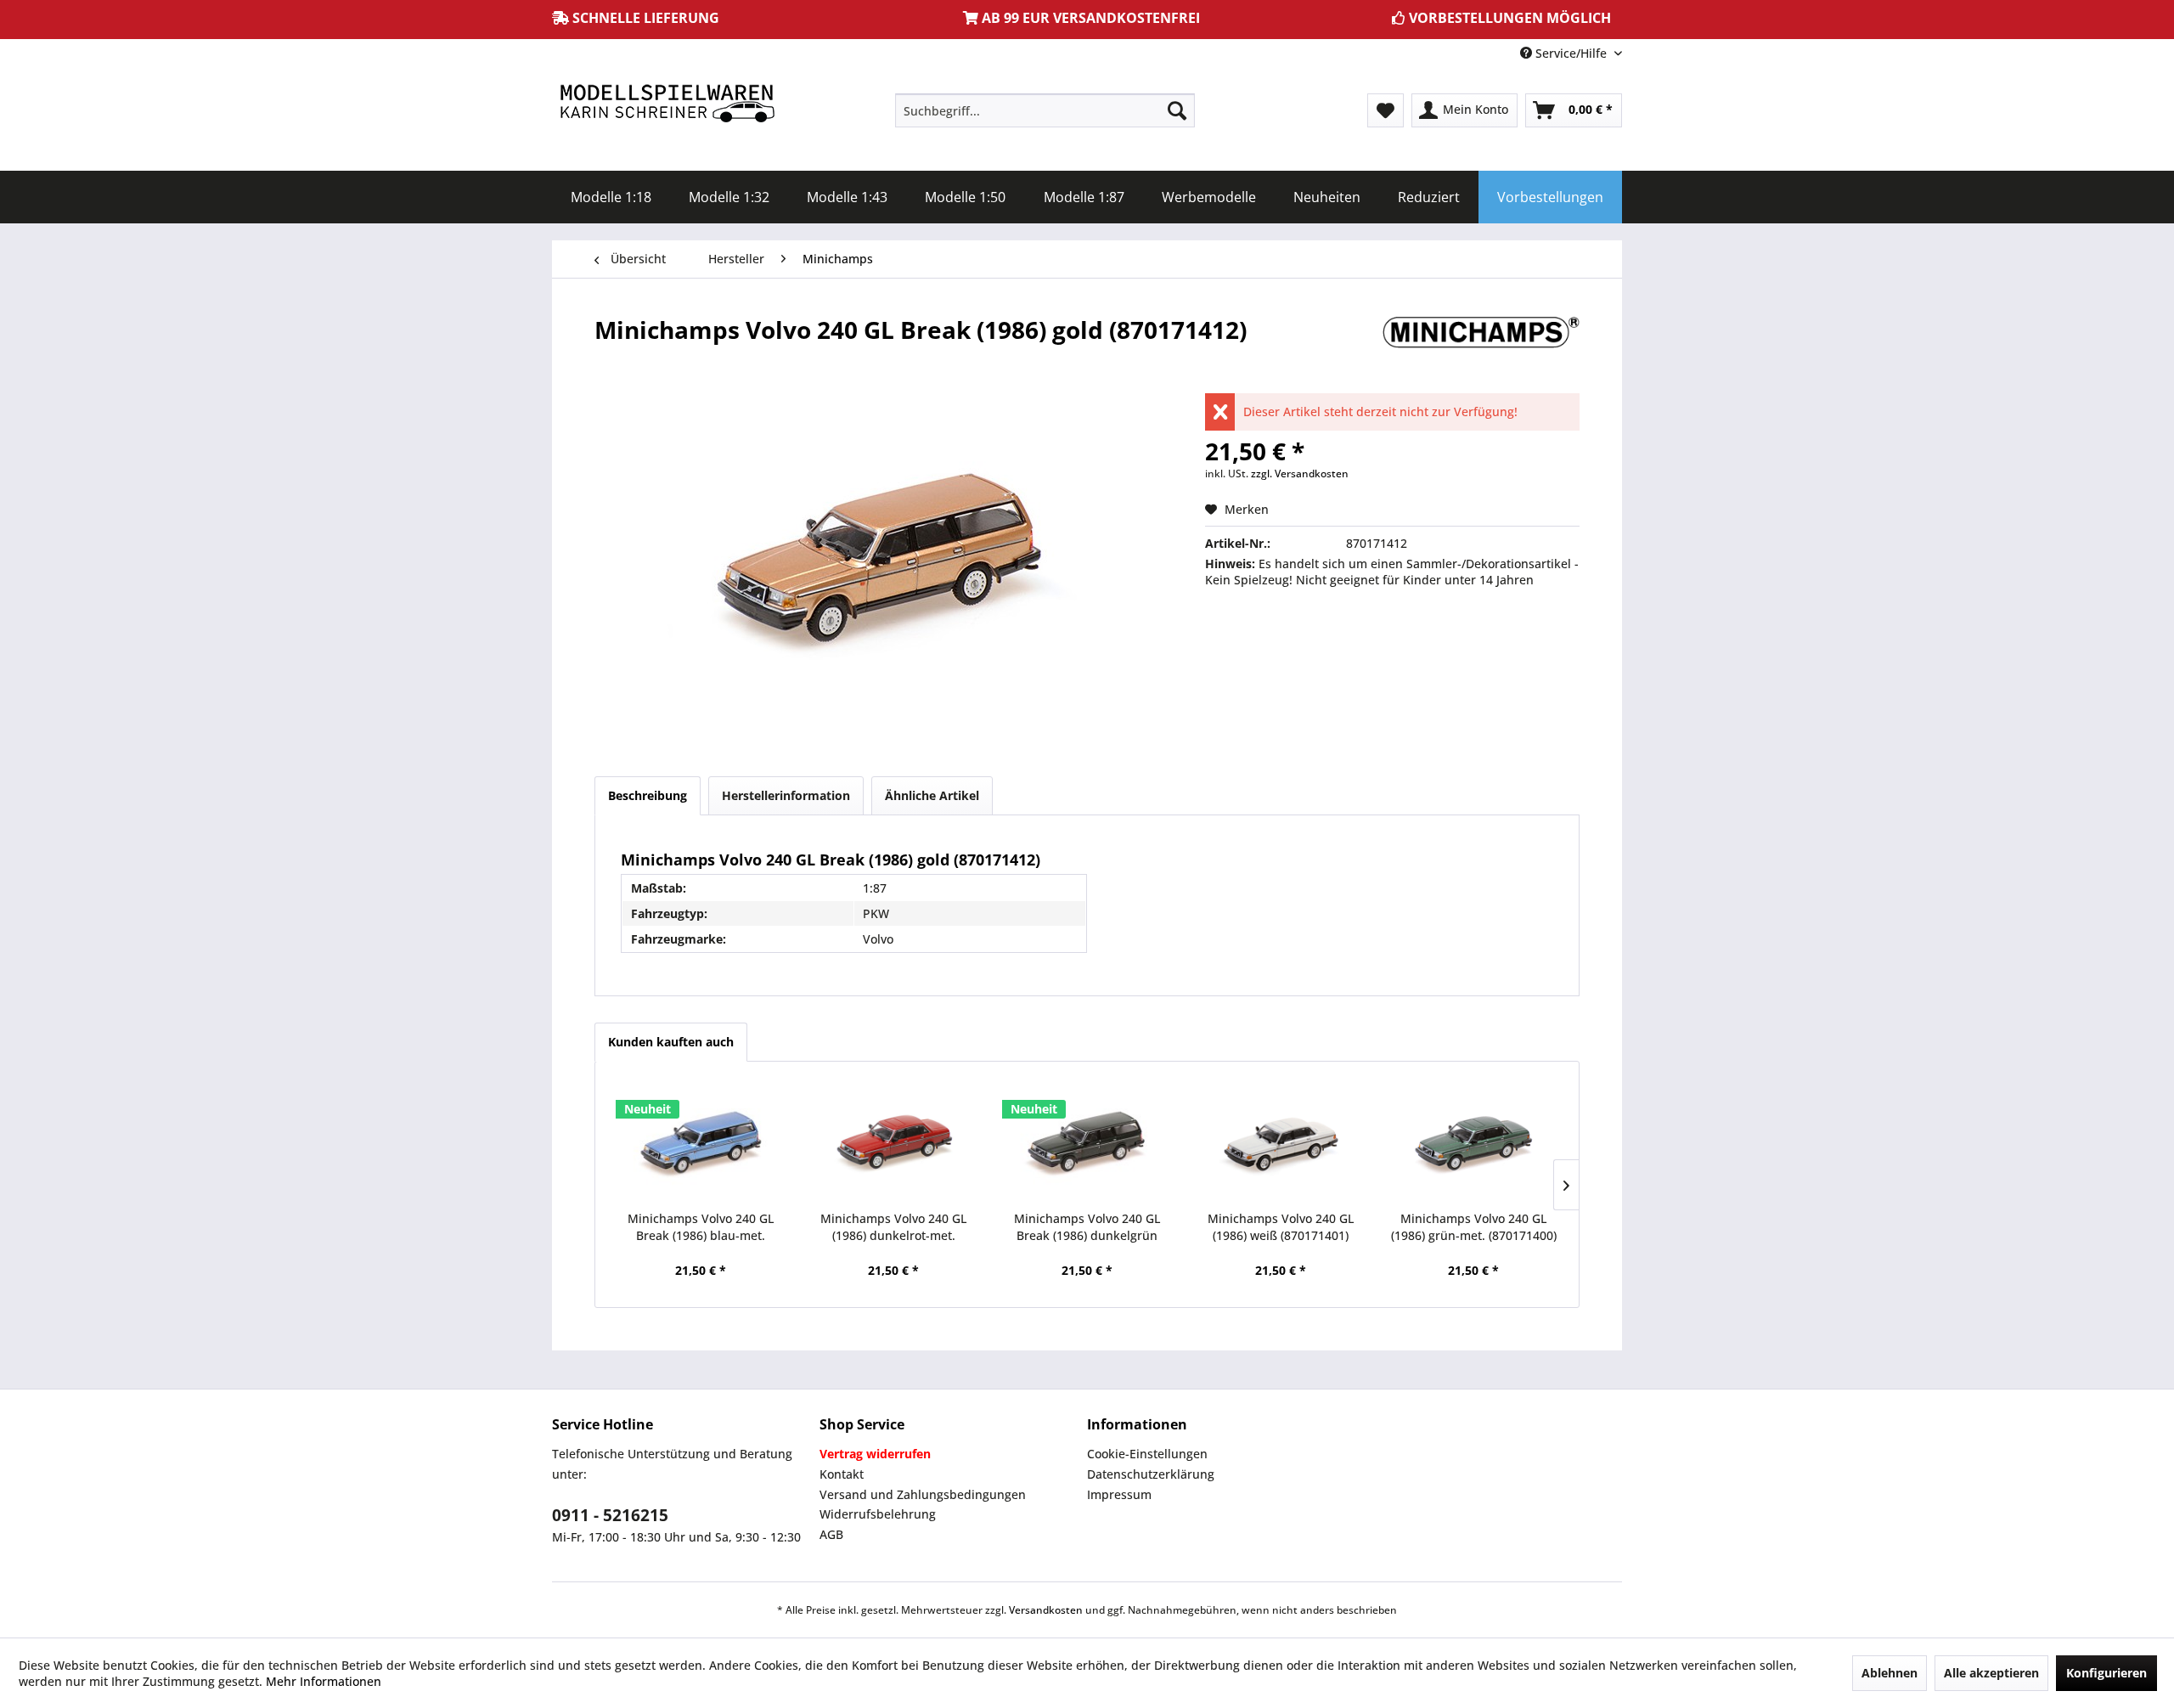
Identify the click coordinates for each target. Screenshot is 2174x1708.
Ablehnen (1890, 1673)
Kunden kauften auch (671, 1042)
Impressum (1119, 1494)
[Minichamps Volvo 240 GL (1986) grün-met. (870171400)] (1473, 1142)
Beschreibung (648, 795)
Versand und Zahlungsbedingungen (923, 1494)
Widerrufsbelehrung (878, 1514)
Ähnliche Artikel (932, 795)
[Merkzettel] (1386, 110)
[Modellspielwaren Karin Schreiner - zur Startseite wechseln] (667, 105)
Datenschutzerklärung (1151, 1474)
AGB (831, 1534)
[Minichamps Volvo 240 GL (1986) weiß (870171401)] (1281, 1142)
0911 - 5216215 (610, 1515)
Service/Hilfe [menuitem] (1571, 53)
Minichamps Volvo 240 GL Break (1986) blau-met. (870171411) (701, 1227)
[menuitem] (1045, 110)
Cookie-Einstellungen (1147, 1454)
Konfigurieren (2106, 1673)
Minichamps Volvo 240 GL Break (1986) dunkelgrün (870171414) (1087, 1227)
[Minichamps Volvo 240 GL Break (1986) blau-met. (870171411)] (701, 1142)
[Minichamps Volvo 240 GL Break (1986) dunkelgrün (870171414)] (1087, 1142)
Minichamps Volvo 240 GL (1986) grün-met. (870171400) (1474, 1227)
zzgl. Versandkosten (1300, 474)
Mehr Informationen (324, 1681)
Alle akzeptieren (1991, 1673)
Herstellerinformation (786, 795)
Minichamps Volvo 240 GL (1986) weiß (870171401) (1281, 1227)
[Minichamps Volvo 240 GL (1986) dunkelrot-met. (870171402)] (894, 1142)
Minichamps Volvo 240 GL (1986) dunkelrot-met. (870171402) (893, 1227)
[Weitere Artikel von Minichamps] (1481, 347)
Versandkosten (1046, 1610)
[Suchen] (1177, 110)
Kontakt (842, 1474)
